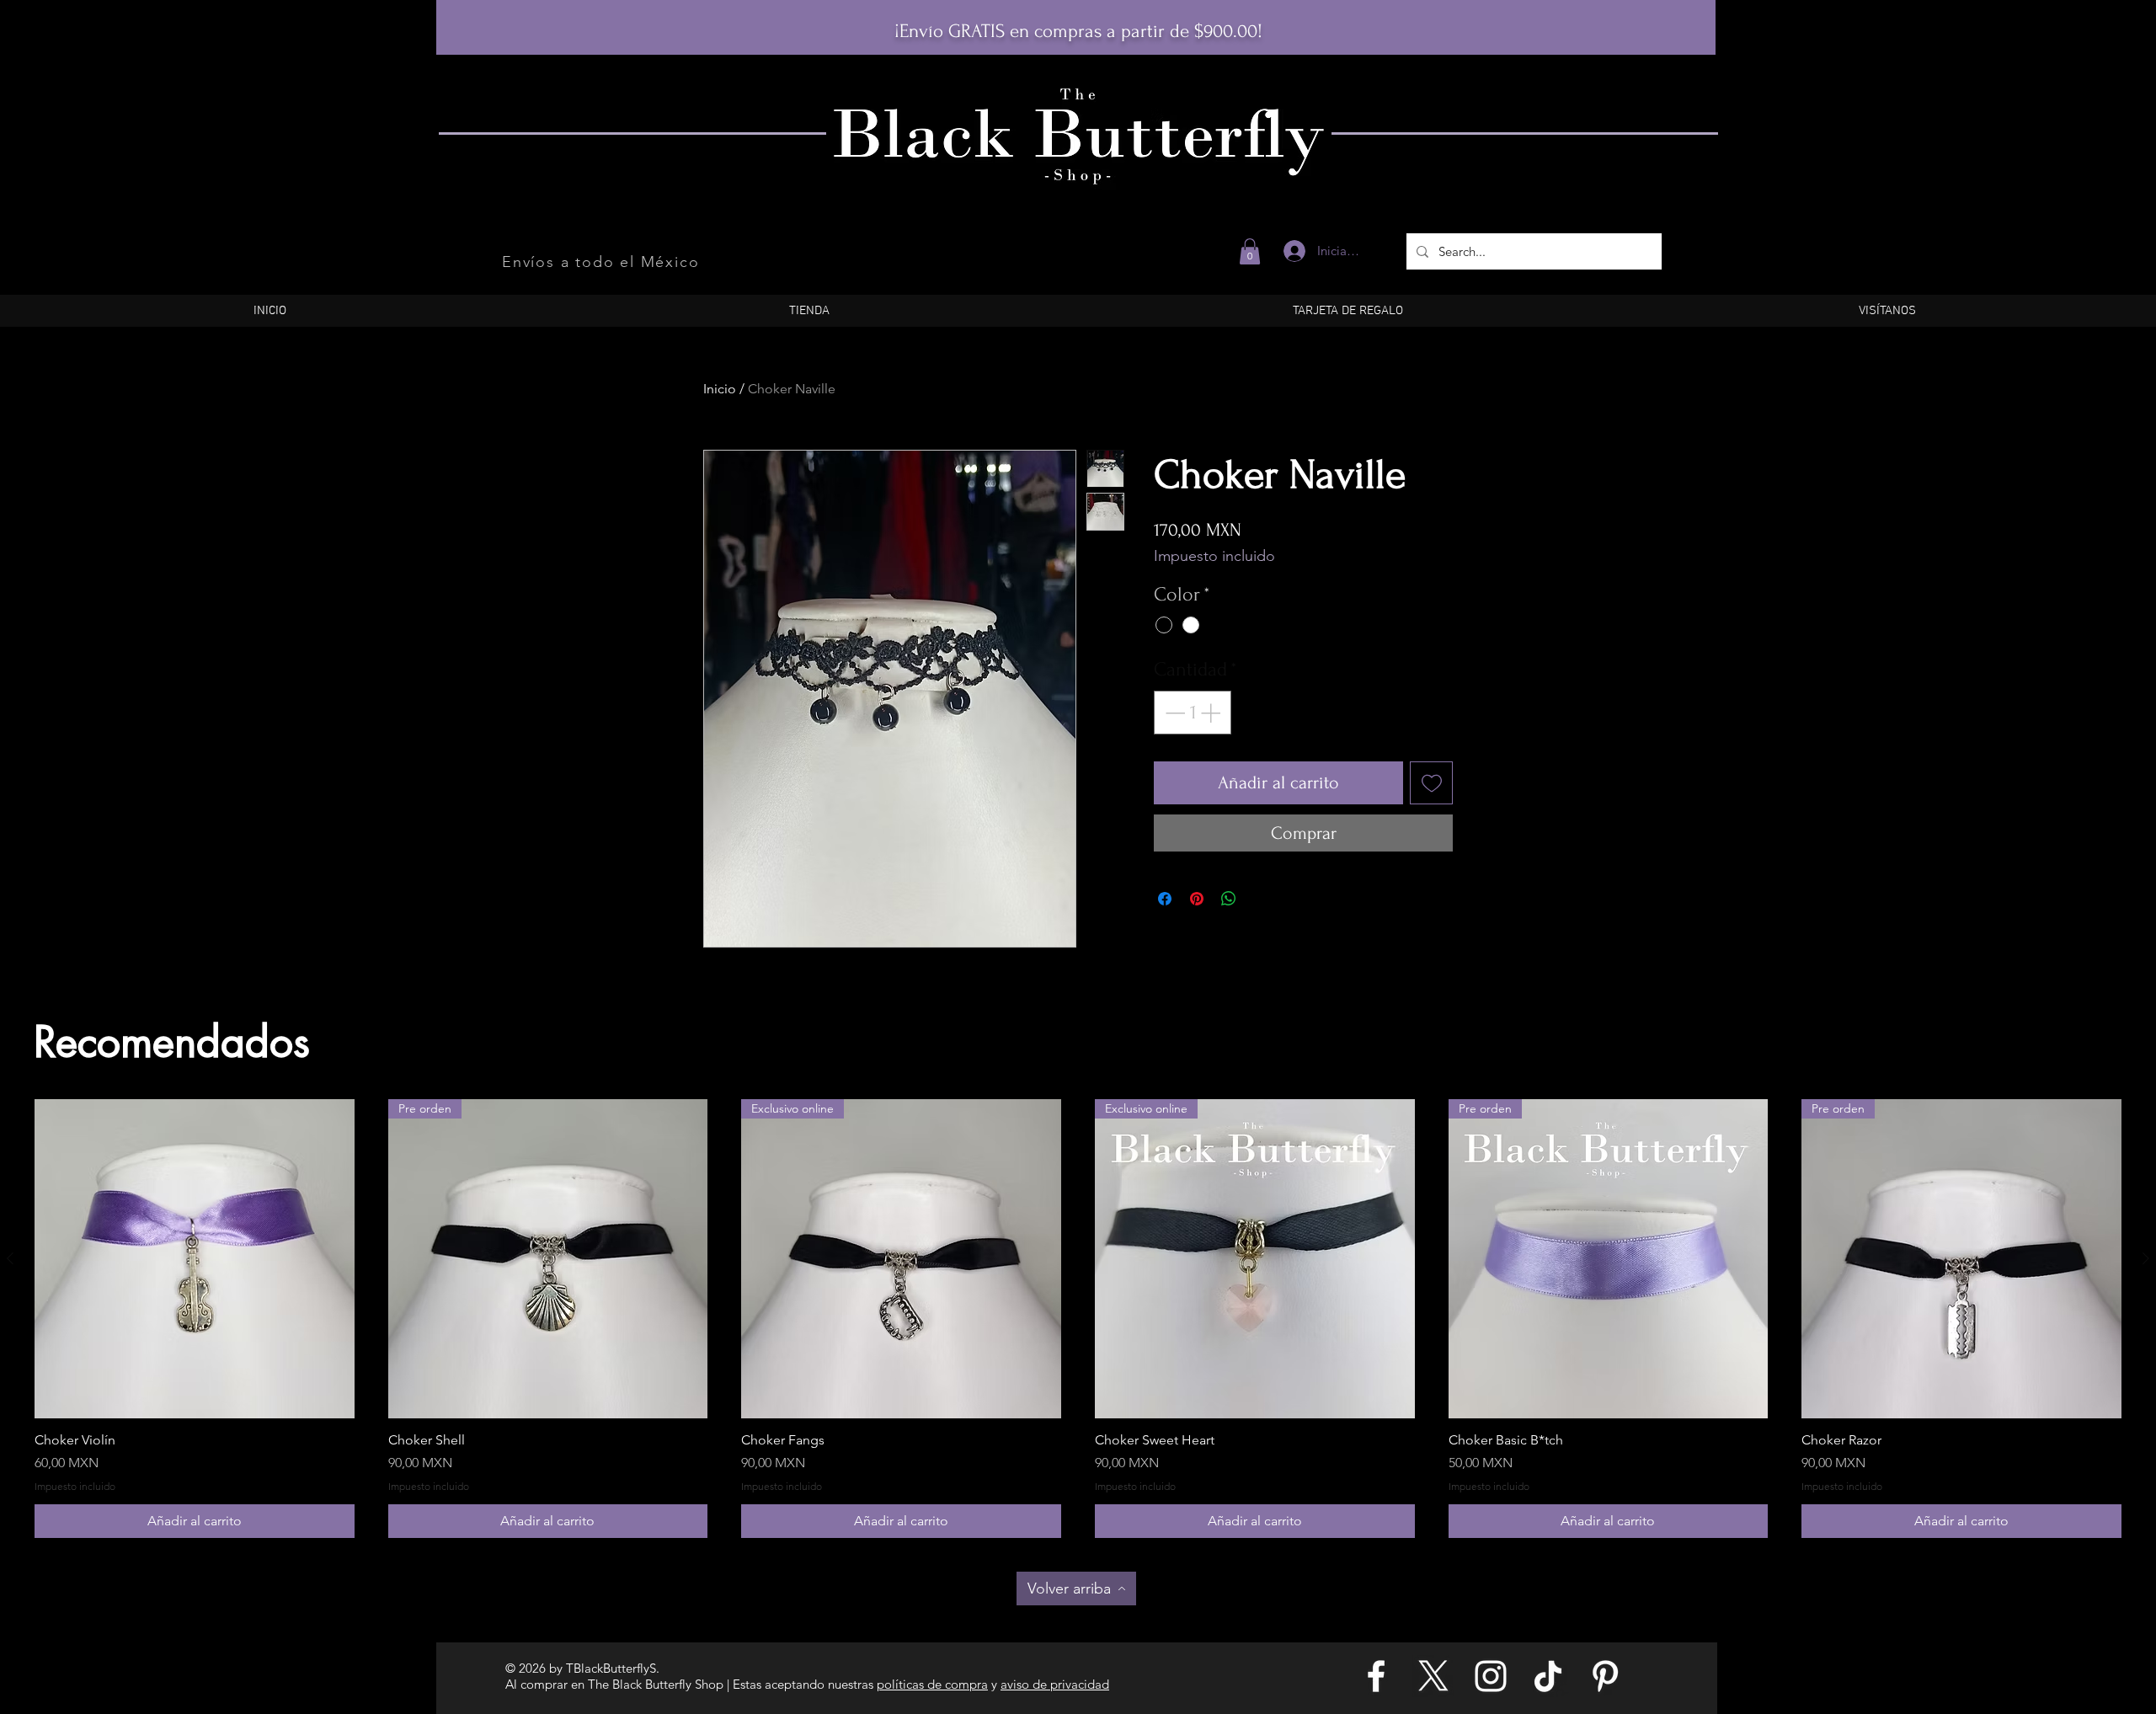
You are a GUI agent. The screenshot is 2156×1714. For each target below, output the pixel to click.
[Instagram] (1491, 1676)
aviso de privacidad (1055, 1684)
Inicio (720, 389)
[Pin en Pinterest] (1197, 899)
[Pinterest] (1605, 1676)
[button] (1250, 251)
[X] (1433, 1676)
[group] (1078, 1319)
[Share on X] (1261, 899)
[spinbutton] (1193, 713)
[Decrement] (1173, 713)
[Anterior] (10, 1258)
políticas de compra (932, 1684)
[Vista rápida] (195, 1259)
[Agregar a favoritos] (1431, 783)
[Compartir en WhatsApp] (1229, 899)
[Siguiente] (2146, 1258)
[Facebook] (1376, 1676)
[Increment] (1212, 713)
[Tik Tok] (1548, 1676)
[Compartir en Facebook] (1165, 899)
